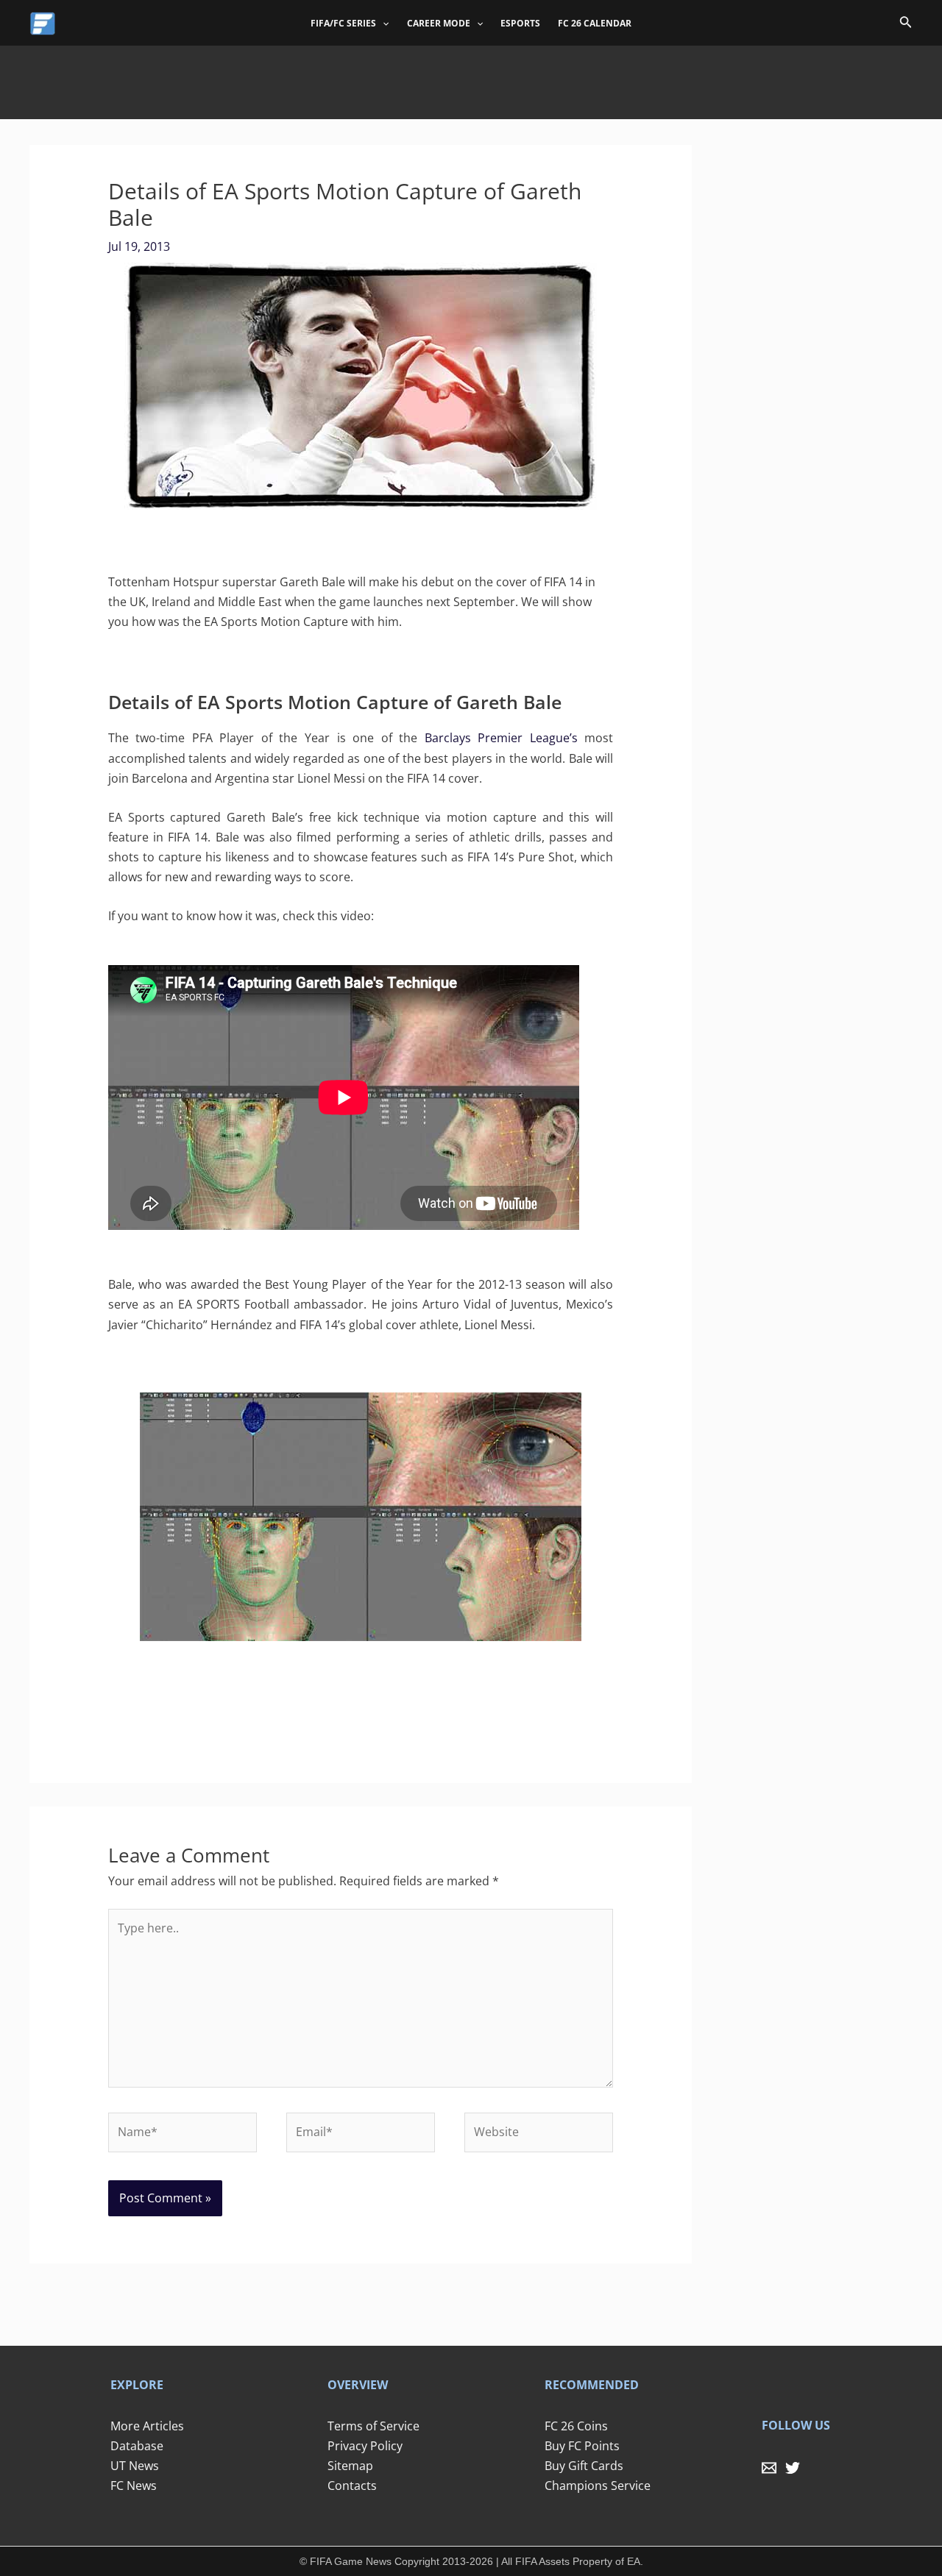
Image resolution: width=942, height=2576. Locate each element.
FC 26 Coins (576, 2426)
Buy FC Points (582, 2446)
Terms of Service (373, 2426)
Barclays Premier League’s (501, 738)
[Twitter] (793, 2468)
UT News (135, 2466)
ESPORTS (520, 23)
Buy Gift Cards (584, 2466)
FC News (134, 2486)
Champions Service (598, 2486)
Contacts (352, 2486)
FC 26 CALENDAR (595, 23)
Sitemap (350, 2466)
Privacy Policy (365, 2446)
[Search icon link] (906, 24)
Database (137, 2446)
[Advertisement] (471, 79)
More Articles (147, 2426)
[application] (382, 24)
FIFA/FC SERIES (343, 23)
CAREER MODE (439, 23)
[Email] (769, 2468)
